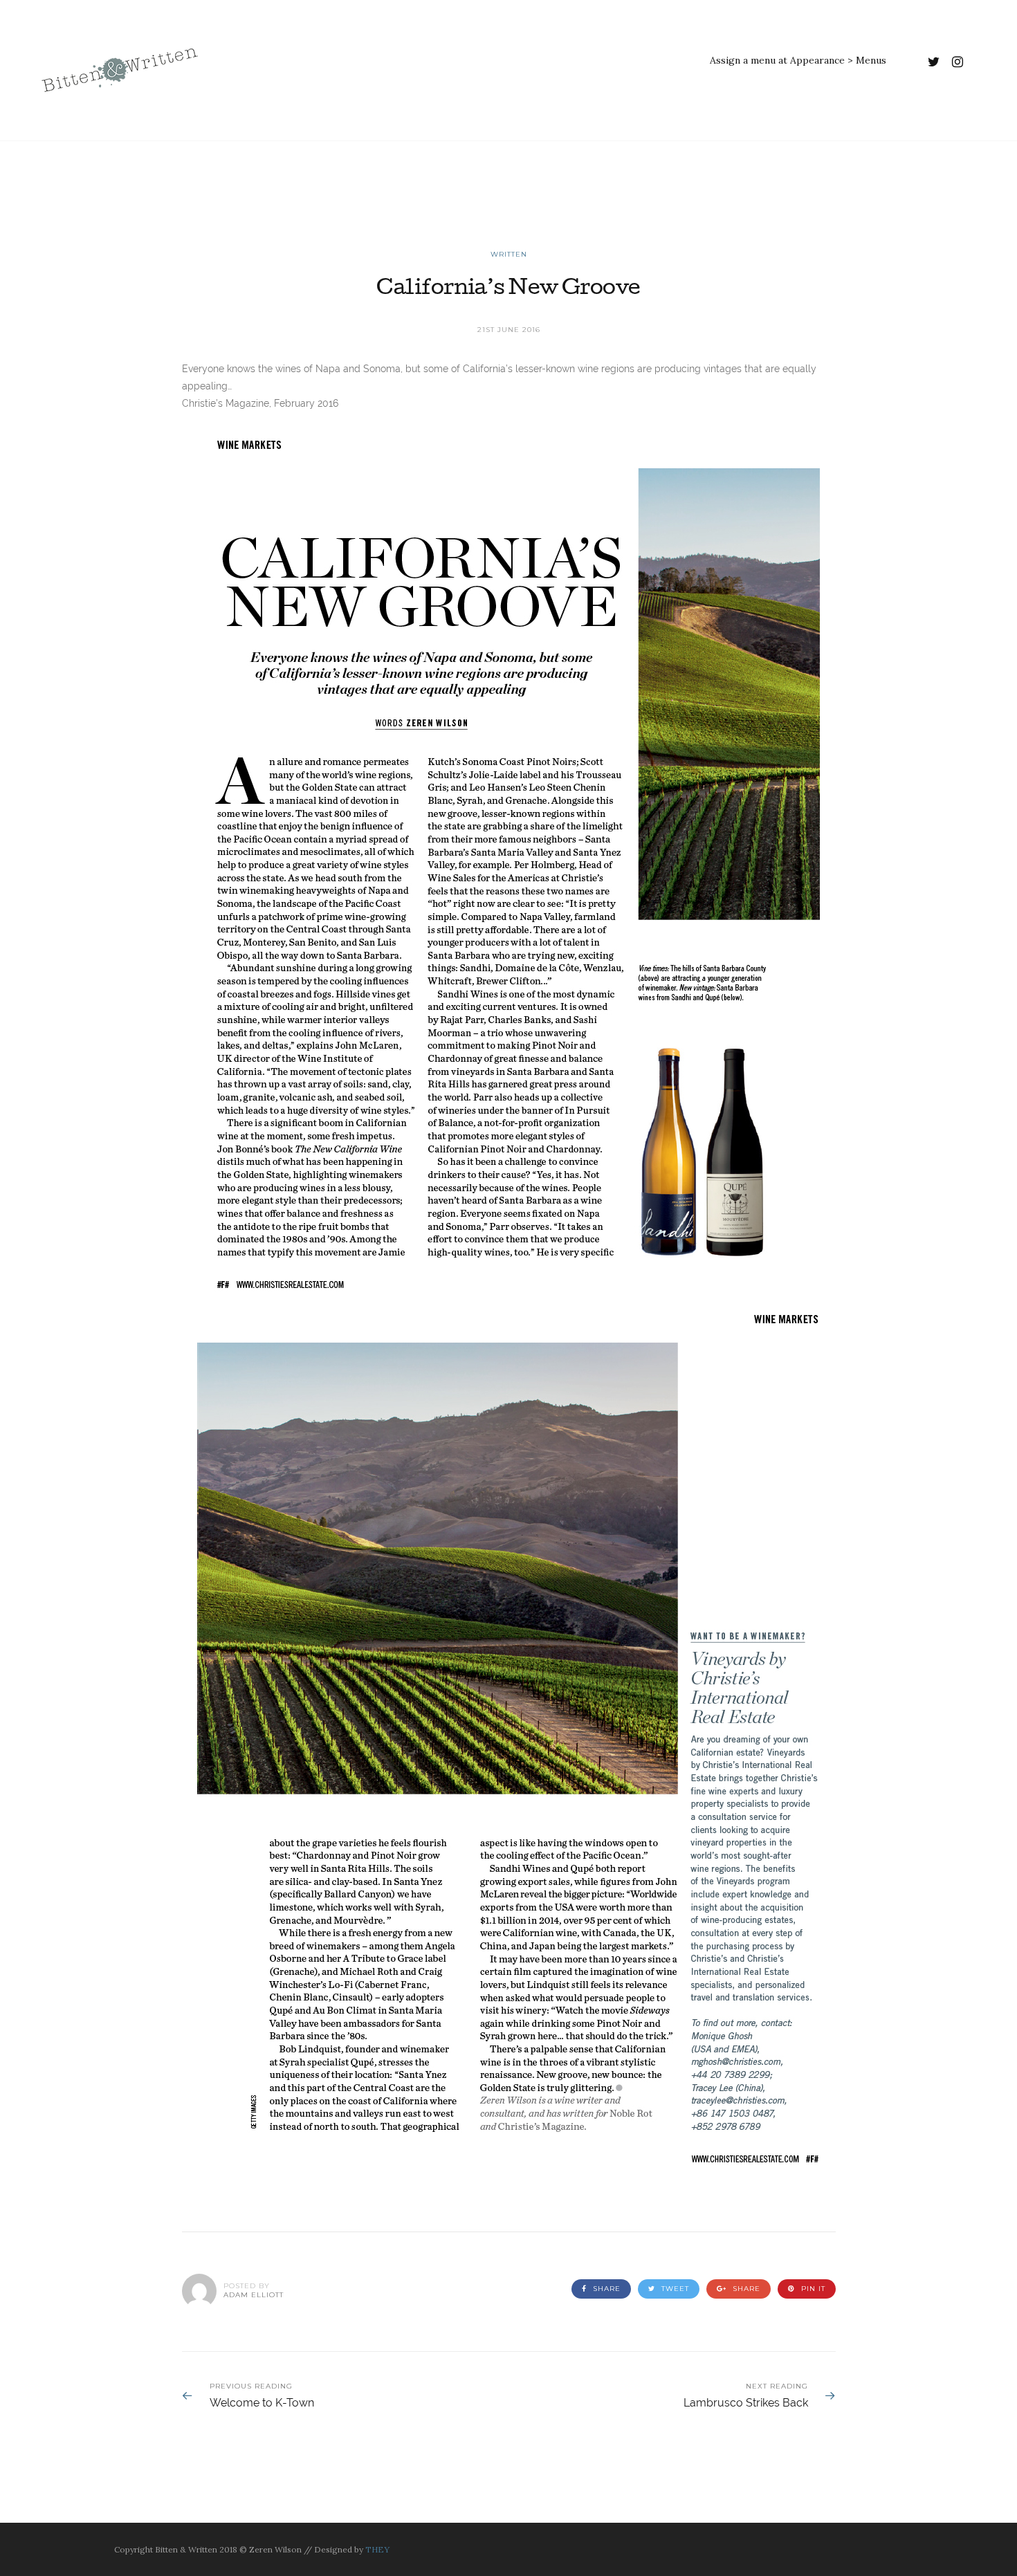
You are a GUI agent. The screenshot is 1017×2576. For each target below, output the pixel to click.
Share (605, 2289)
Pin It (812, 2289)
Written (509, 254)
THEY (377, 2549)
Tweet (674, 2289)
